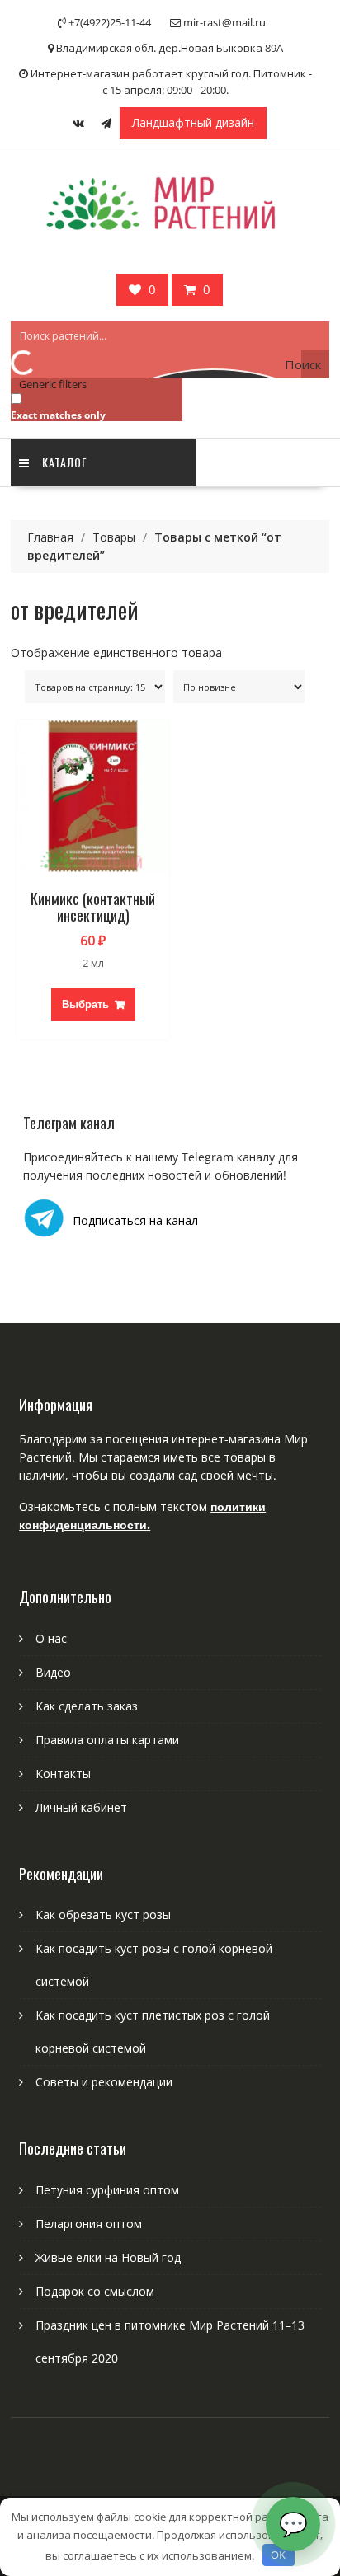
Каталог (65, 462)
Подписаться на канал (135, 1220)
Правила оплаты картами (107, 1740)
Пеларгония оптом (89, 2224)
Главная (50, 537)
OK (278, 2555)
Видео (53, 1672)
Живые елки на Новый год (108, 2257)
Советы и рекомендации (104, 2082)
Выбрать (85, 1004)
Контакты (63, 1774)
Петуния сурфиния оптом (107, 2190)
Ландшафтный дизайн (193, 122)
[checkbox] (93, 406)
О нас (51, 1638)
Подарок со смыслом (95, 2291)
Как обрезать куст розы (103, 1914)
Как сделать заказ (87, 1706)
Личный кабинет (81, 1807)
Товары (114, 537)
